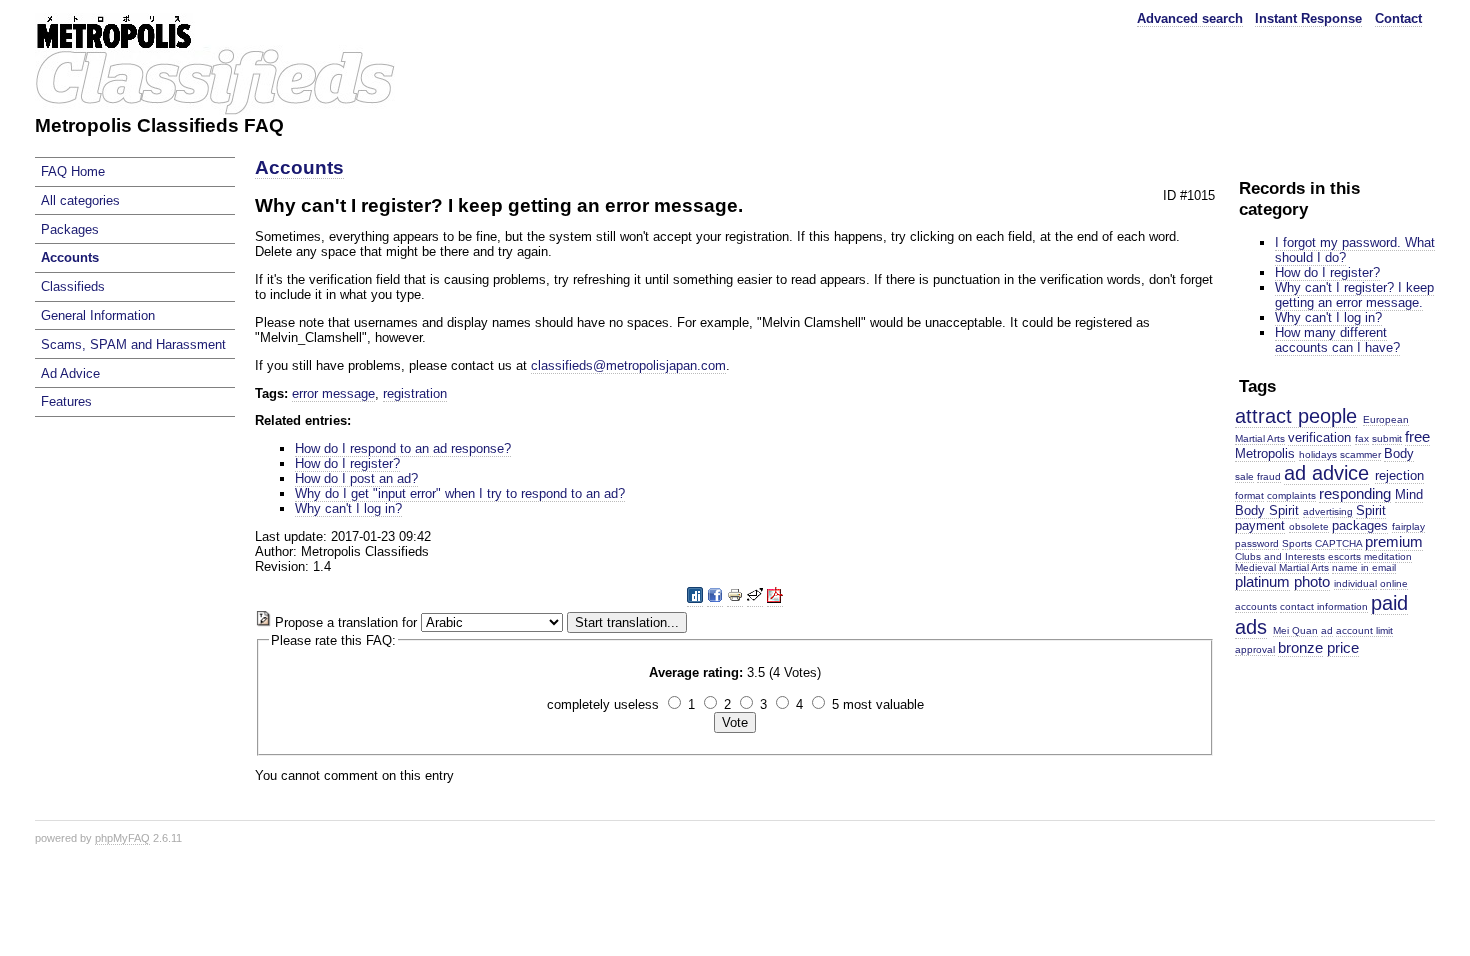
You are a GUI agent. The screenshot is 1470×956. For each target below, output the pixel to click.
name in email (1364, 567)
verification (1319, 437)
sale (1244, 476)
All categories (80, 200)
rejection (1399, 475)
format (1249, 495)
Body (1399, 453)
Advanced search (1190, 18)
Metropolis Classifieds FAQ (159, 125)
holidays (1318, 454)
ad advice (1326, 472)
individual (1355, 583)
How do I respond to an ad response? (403, 448)
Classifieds (73, 286)
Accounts (70, 257)
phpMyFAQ (122, 838)
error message (333, 393)
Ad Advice (70, 373)
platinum (1262, 581)
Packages (70, 229)
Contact (1398, 18)
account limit (1364, 630)
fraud (1269, 476)
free (1417, 436)
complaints (1291, 495)
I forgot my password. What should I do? (1355, 250)
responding (1355, 493)
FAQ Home (73, 171)
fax (1362, 438)
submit (1387, 438)
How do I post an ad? (356, 478)
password (1257, 543)
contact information (1324, 606)
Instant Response (1308, 18)
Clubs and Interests (1280, 556)
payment (1260, 525)
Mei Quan (1295, 630)
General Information (98, 315)
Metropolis (1265, 453)
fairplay (1408, 526)
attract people (1296, 415)
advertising (1328, 511)
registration (415, 393)
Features (66, 401)
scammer (1360, 454)
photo (1312, 581)
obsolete (1309, 526)
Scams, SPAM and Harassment (133, 344)
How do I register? (1327, 272)
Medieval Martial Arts (1282, 567)
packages (1360, 525)
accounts (1256, 606)
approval (1255, 649)
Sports (1297, 543)
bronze (1300, 647)
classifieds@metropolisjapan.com (628, 365)
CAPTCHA (1338, 543)
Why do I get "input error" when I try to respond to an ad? (460, 493)
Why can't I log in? (1328, 317)
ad (1327, 630)
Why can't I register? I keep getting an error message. (1354, 295)
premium (1394, 541)
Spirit (1371, 510)
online (1394, 583)
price (1343, 647)
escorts (1344, 556)
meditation (1388, 556)
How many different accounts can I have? (1337, 340)
